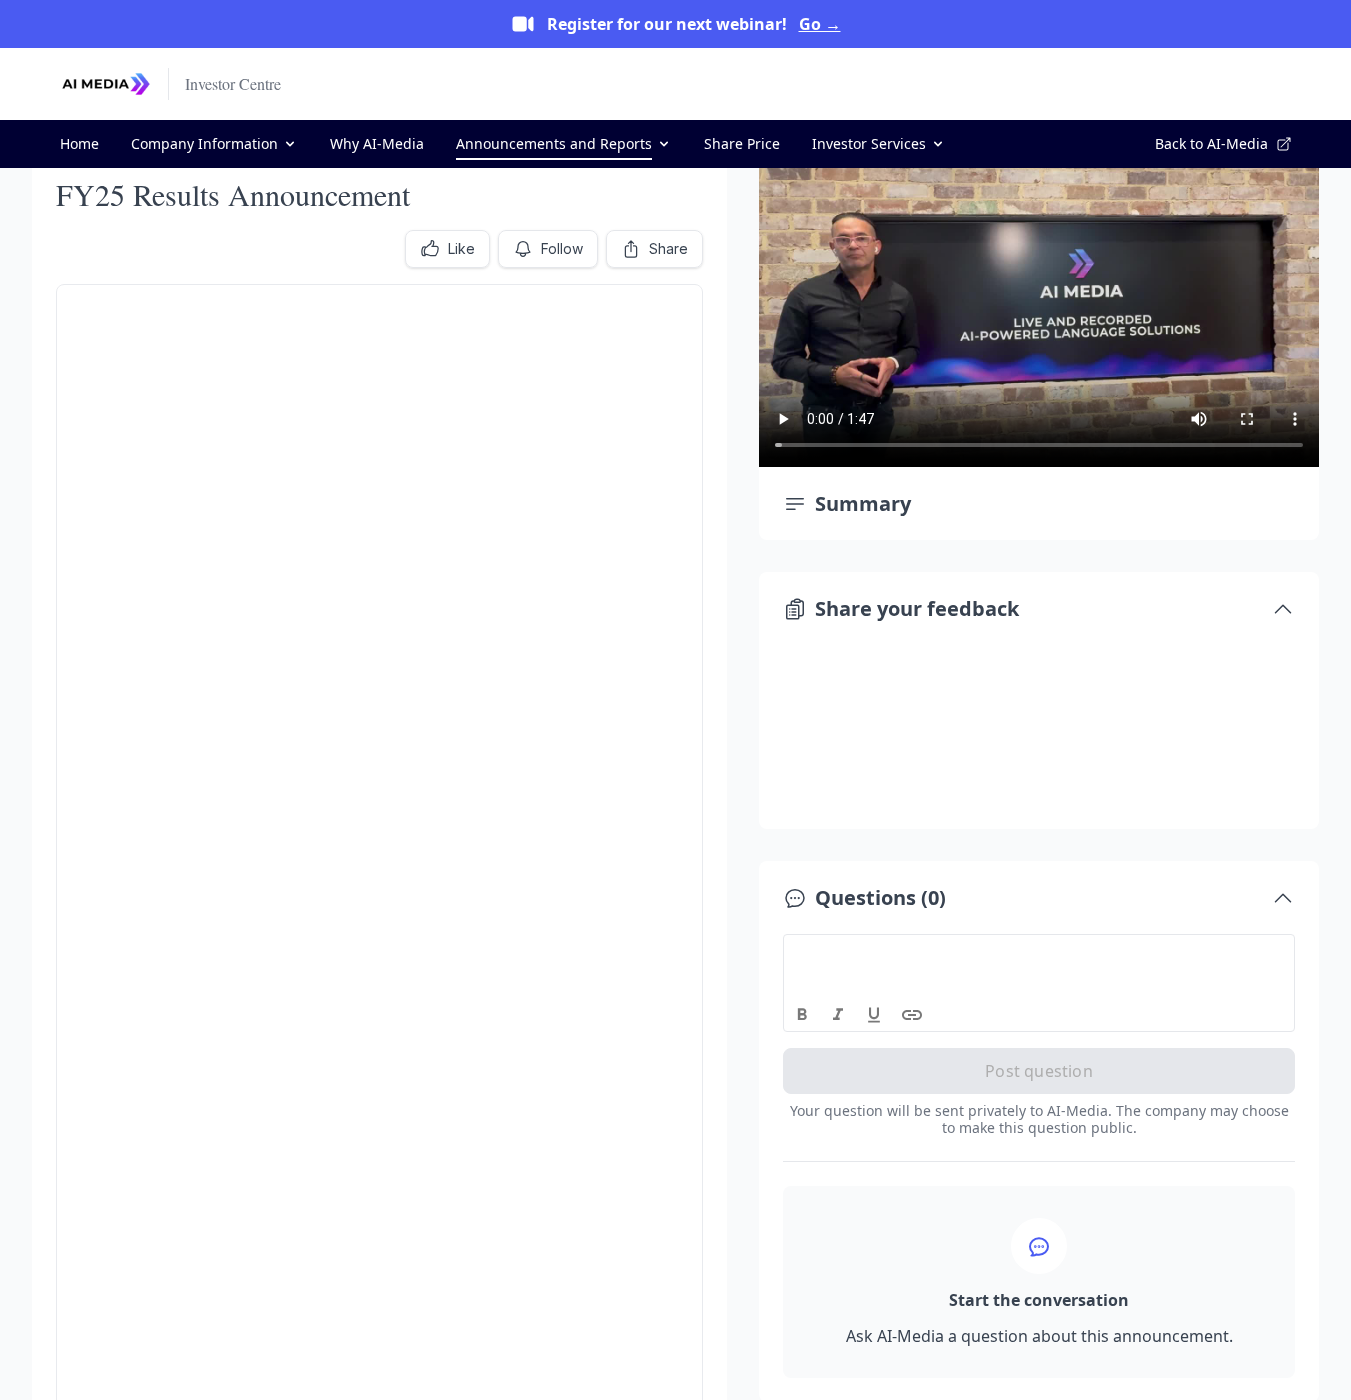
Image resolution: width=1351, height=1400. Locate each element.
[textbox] (1039, 953)
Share (668, 248)
